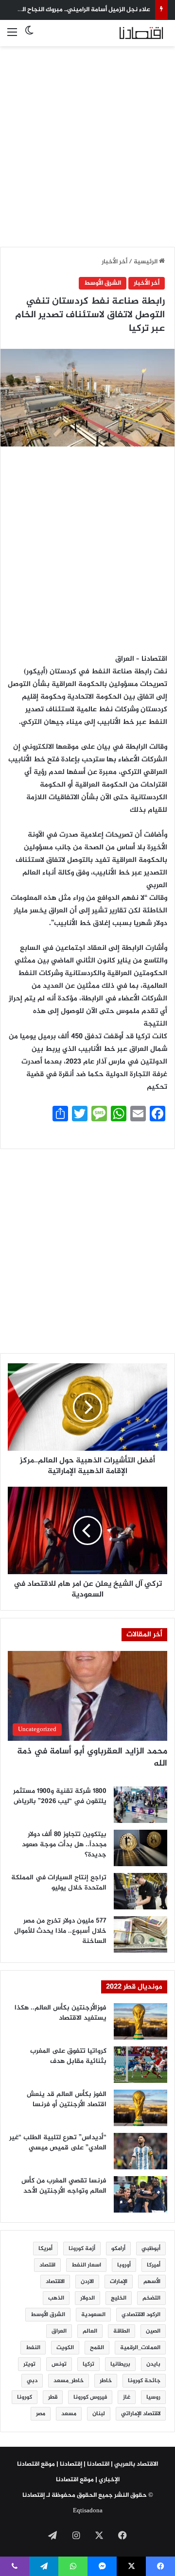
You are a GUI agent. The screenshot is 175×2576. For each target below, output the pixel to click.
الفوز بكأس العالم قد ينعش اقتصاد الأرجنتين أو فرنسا (67, 2099)
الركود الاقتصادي (141, 2315)
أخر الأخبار (114, 262)
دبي (32, 2381)
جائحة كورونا (144, 2381)
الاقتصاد (55, 2282)
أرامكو (118, 2249)
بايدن (153, 2364)
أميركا (154, 2265)
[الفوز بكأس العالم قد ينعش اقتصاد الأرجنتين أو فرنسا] (140, 2108)
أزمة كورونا (82, 2249)
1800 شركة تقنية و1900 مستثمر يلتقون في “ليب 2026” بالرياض (60, 1796)
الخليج (119, 2298)
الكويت (65, 2348)
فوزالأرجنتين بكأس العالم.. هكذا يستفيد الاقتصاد (61, 2013)
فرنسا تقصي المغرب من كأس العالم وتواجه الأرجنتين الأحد (64, 2186)
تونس (59, 2364)
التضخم (151, 2298)
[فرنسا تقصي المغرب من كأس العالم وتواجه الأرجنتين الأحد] (140, 2194)
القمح (97, 2348)
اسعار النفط (86, 2265)
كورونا (25, 2397)
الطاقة (122, 2331)
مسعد (69, 2414)
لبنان (99, 2414)
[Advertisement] (87, 141)
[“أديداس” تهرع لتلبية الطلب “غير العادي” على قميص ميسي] (140, 2151)
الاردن (87, 2282)
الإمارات (119, 2282)
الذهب (56, 2298)
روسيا (153, 2397)
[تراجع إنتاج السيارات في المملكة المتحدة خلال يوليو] (140, 1891)
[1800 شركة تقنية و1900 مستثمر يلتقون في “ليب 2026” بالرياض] (140, 1805)
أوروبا (124, 2265)
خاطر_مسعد (69, 2381)
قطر (53, 2397)
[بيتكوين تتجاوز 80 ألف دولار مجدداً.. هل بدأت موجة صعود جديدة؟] (140, 1848)
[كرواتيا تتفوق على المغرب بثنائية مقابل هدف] (140, 2065)
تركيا (88, 2364)
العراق (59, 2331)
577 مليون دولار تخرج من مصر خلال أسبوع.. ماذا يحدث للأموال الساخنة (60, 1931)
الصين (153, 2331)
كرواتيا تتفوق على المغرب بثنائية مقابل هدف (68, 2056)
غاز (127, 2397)
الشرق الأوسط (103, 283)
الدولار (87, 2298)
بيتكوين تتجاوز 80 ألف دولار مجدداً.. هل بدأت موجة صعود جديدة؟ (64, 1845)
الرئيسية (146, 262)
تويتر (29, 2364)
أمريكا (45, 2249)
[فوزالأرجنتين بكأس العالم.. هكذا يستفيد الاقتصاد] (140, 2021)
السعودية (93, 2315)
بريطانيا (120, 2364)
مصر (41, 2414)
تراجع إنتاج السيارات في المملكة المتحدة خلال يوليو (59, 1883)
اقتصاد (47, 2265)
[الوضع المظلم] (29, 37)
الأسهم (152, 2282)
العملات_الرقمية (140, 2348)
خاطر (106, 2381)
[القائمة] (12, 37)
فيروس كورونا (90, 2397)
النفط (33, 2348)
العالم (90, 2331)
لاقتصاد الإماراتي (141, 2414)
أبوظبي (151, 2249)
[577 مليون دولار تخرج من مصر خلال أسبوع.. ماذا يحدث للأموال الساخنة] (140, 1934)
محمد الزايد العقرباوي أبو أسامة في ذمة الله (92, 1758)
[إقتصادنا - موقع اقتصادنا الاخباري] (129, 33)
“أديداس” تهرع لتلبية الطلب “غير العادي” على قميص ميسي (58, 2143)
